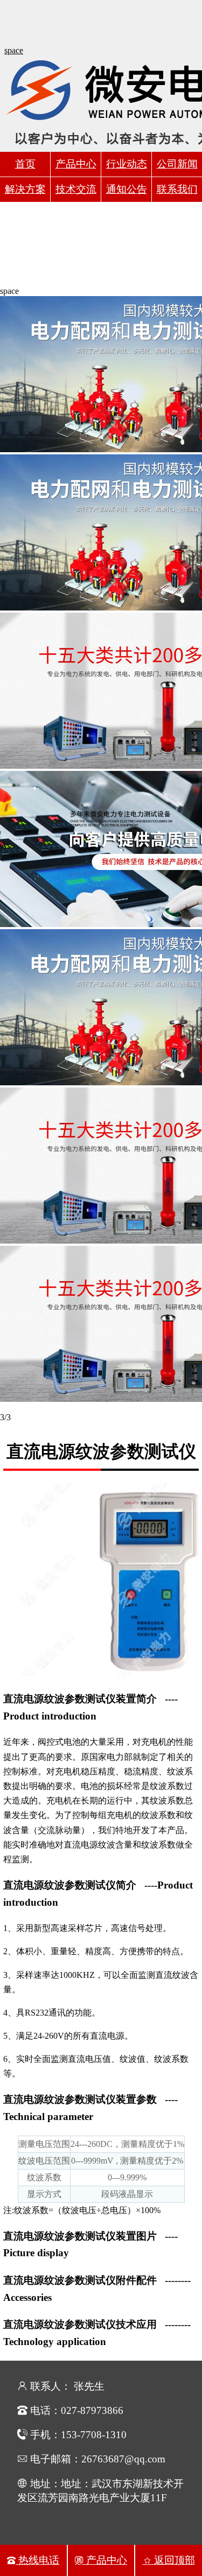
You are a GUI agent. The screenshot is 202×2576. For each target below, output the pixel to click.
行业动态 (127, 164)
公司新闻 (177, 164)
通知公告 (127, 189)
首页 (25, 164)
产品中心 (76, 164)
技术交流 (76, 189)
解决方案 (25, 189)
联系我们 (177, 189)
